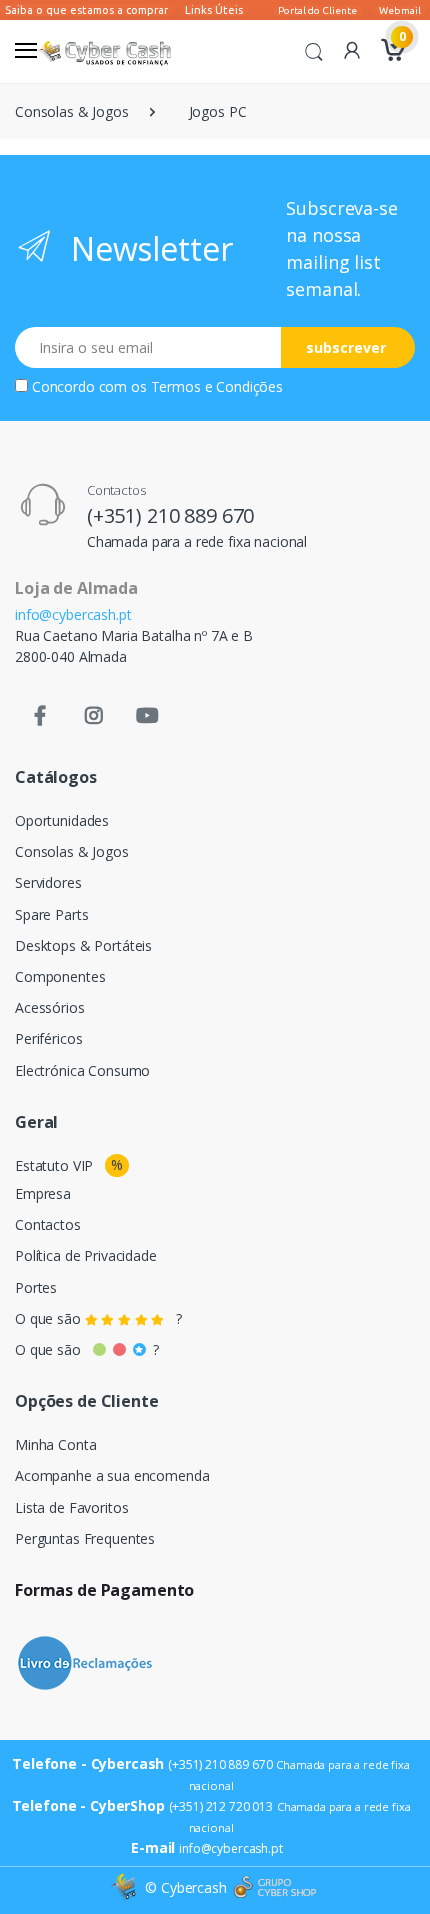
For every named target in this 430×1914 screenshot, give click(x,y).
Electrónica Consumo (82, 1070)
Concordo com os (157, 386)
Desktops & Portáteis (83, 945)
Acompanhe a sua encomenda (112, 1475)
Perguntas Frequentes (85, 1538)
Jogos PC (218, 111)
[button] (314, 50)
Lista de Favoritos (71, 1507)
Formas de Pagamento (104, 1590)
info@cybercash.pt (73, 614)
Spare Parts (51, 914)
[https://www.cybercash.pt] (104, 51)
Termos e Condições (217, 386)
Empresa (43, 1193)
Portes (36, 1287)
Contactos (48, 1224)
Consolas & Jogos (72, 111)
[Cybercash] (126, 1887)
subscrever (346, 347)
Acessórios (50, 1007)
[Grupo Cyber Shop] (275, 1888)
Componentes (60, 976)
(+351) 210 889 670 (170, 515)
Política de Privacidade (86, 1255)
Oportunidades (62, 820)
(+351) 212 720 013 (221, 1806)
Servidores (48, 882)
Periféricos (48, 1038)
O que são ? (98, 1318)
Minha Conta (55, 1444)
